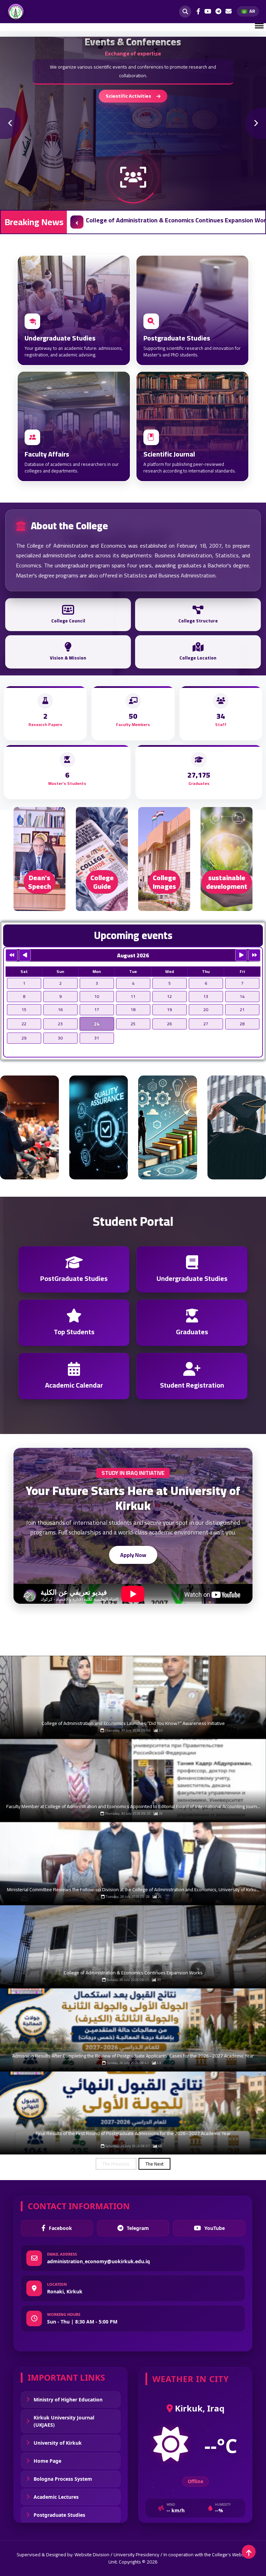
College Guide (102, 882)
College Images (164, 882)
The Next (154, 2164)
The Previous (116, 2164)
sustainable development (227, 882)
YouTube (215, 2228)
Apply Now (133, 1555)
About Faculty (128, 96)
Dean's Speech (39, 882)
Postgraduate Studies (59, 2515)
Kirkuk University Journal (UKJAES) (64, 2421)
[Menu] (259, 26)
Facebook (60, 2228)
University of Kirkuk (58, 2443)
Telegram (138, 2228)
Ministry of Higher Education (68, 2400)
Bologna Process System (63, 2479)
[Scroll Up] (249, 2552)
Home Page (47, 2461)
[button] (77, 222)
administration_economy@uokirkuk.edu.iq (99, 2261)
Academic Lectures (56, 2497)
